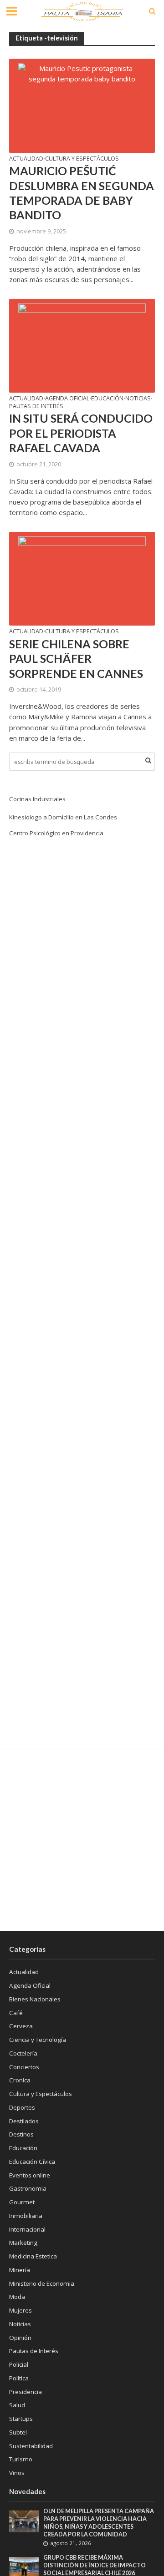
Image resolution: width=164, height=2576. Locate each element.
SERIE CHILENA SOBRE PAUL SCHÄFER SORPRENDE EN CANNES (76, 659)
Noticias (138, 399)
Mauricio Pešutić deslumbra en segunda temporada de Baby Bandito (82, 193)
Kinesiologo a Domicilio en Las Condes (63, 817)
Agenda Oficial (67, 399)
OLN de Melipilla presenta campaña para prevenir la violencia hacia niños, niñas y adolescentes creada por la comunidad (99, 2523)
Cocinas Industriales (37, 799)
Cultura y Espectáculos (82, 159)
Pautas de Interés (36, 407)
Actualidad (26, 159)
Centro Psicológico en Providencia (56, 833)
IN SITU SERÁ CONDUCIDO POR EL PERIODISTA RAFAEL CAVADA (81, 433)
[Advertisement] (82, 1840)
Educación (107, 399)
